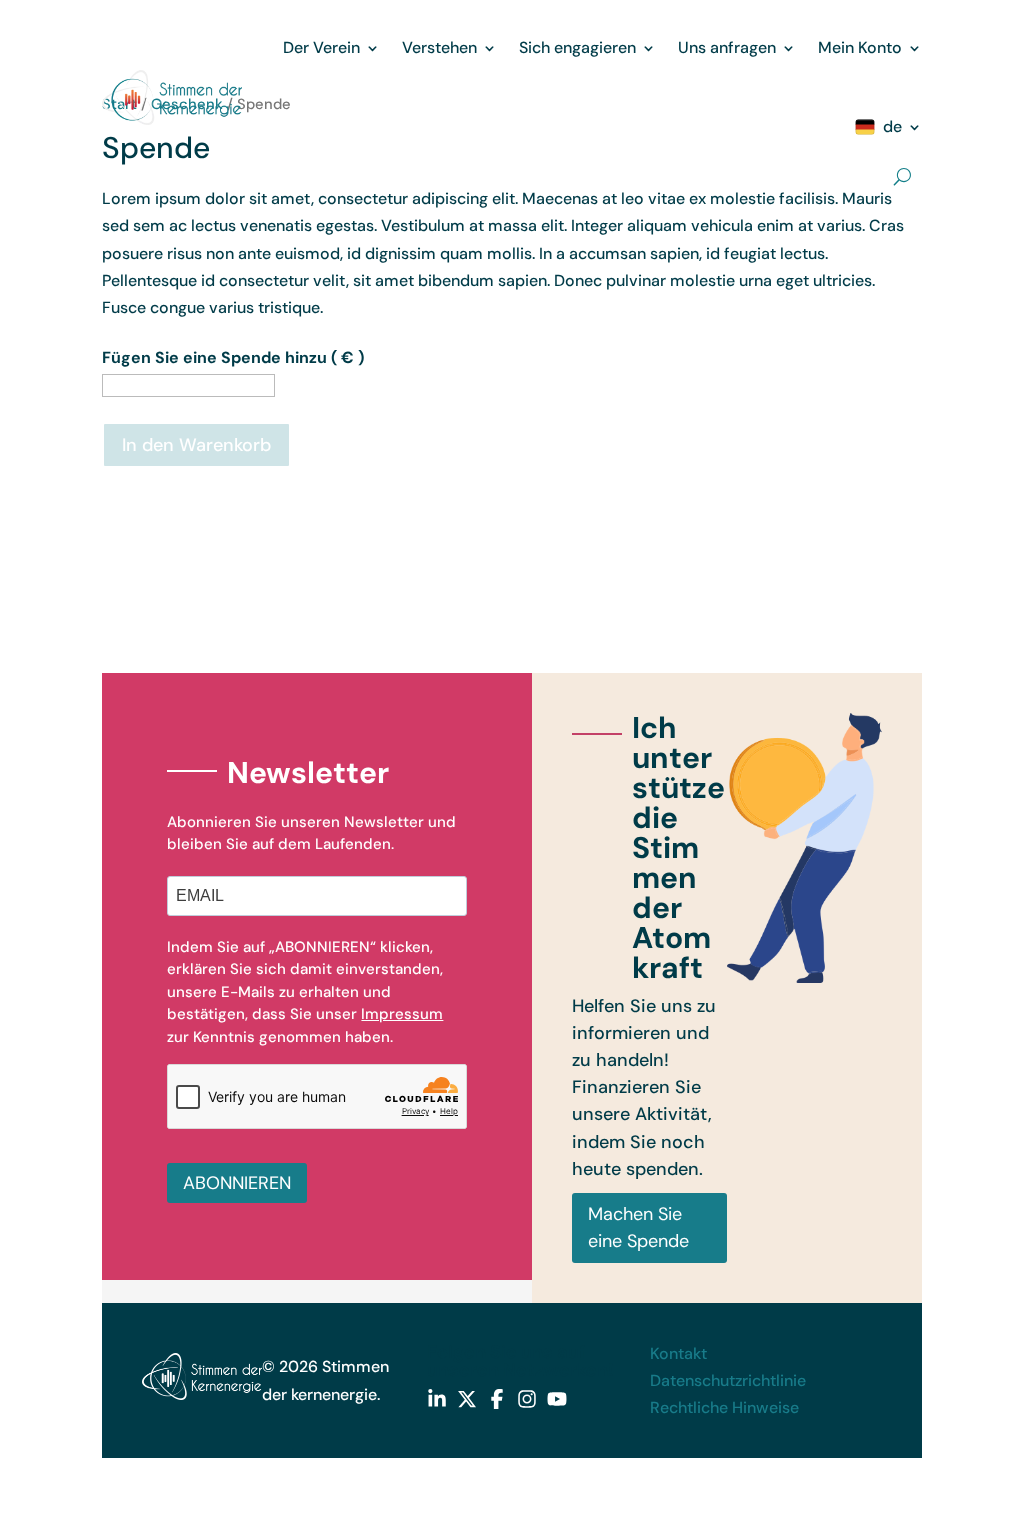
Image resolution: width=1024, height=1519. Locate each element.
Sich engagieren (577, 47)
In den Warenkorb (196, 445)
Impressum (402, 1014)
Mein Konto (860, 47)
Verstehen (439, 47)
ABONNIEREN (237, 1183)
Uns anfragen (727, 47)
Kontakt (678, 1353)
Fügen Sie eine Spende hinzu (233, 357)
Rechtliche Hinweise (724, 1407)
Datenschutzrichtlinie (728, 1380)
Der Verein (321, 47)
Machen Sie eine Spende (638, 1227)
